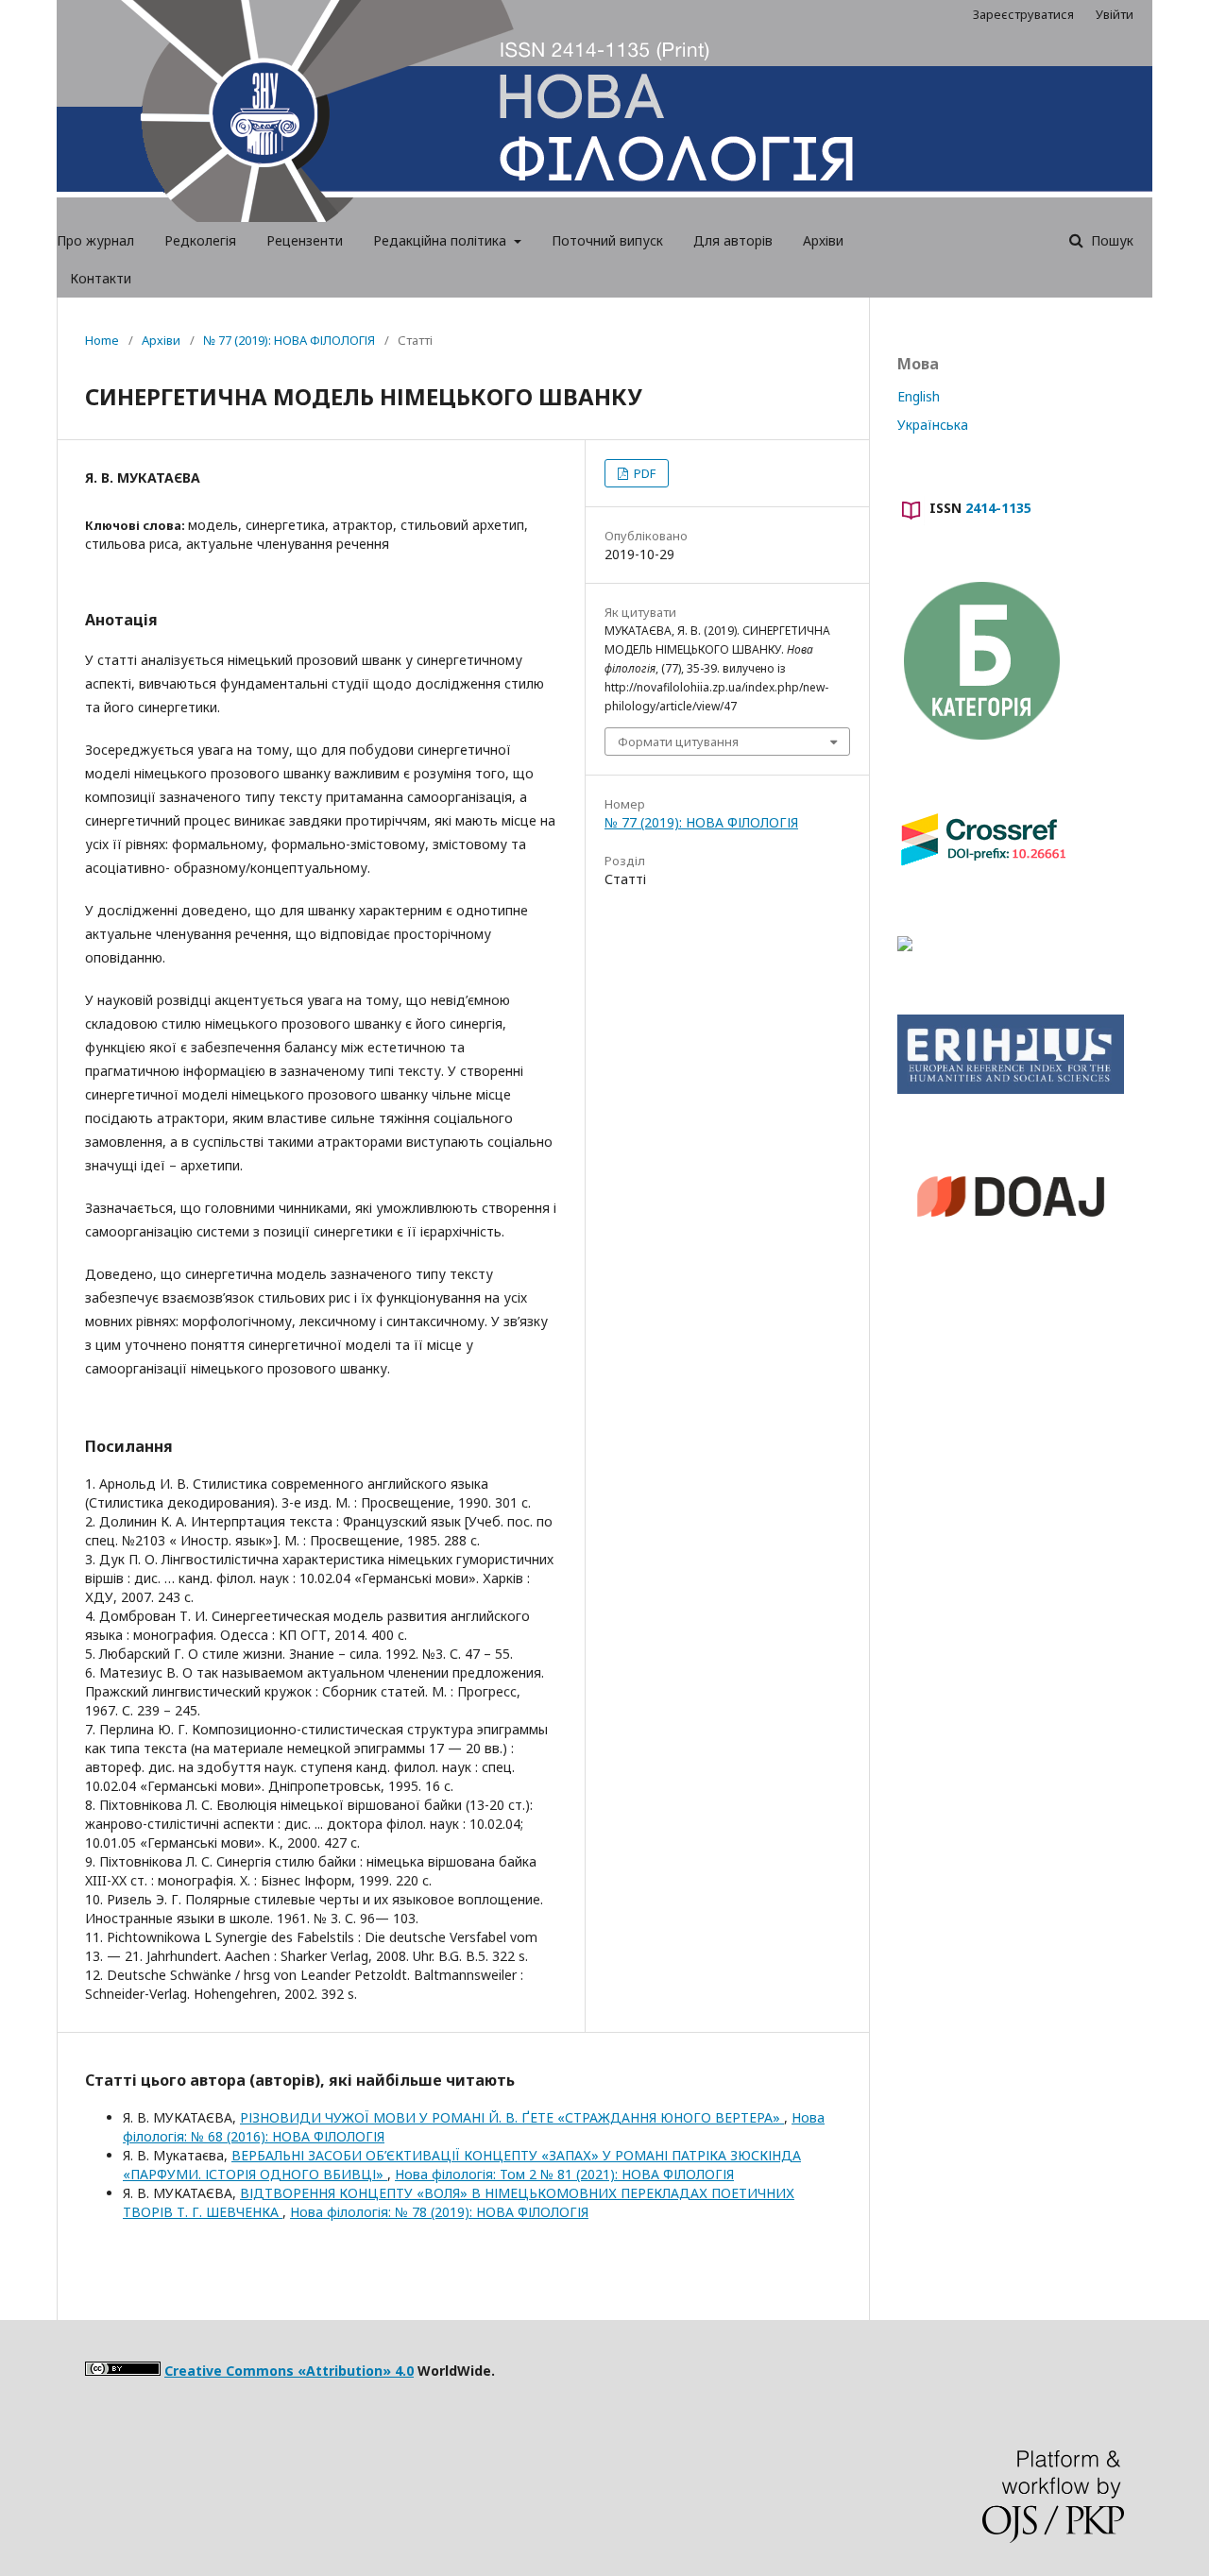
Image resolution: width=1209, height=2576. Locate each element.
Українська (933, 425)
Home (102, 340)
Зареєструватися (1023, 14)
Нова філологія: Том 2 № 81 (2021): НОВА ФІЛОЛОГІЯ (564, 2174)
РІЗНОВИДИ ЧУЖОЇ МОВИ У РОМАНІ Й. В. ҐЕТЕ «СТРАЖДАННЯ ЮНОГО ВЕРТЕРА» (512, 2117)
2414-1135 (998, 508)
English (919, 396)
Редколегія (200, 240)
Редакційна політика (442, 240)
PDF (643, 473)
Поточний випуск (607, 240)
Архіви (823, 240)
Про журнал (95, 240)
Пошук (1110, 240)
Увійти (1115, 14)
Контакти (101, 278)
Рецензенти (305, 240)
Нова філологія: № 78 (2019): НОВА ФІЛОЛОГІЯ (439, 2212)
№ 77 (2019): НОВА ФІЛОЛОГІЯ (289, 340)
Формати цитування (678, 742)
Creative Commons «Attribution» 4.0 (289, 2371)
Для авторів (733, 240)
